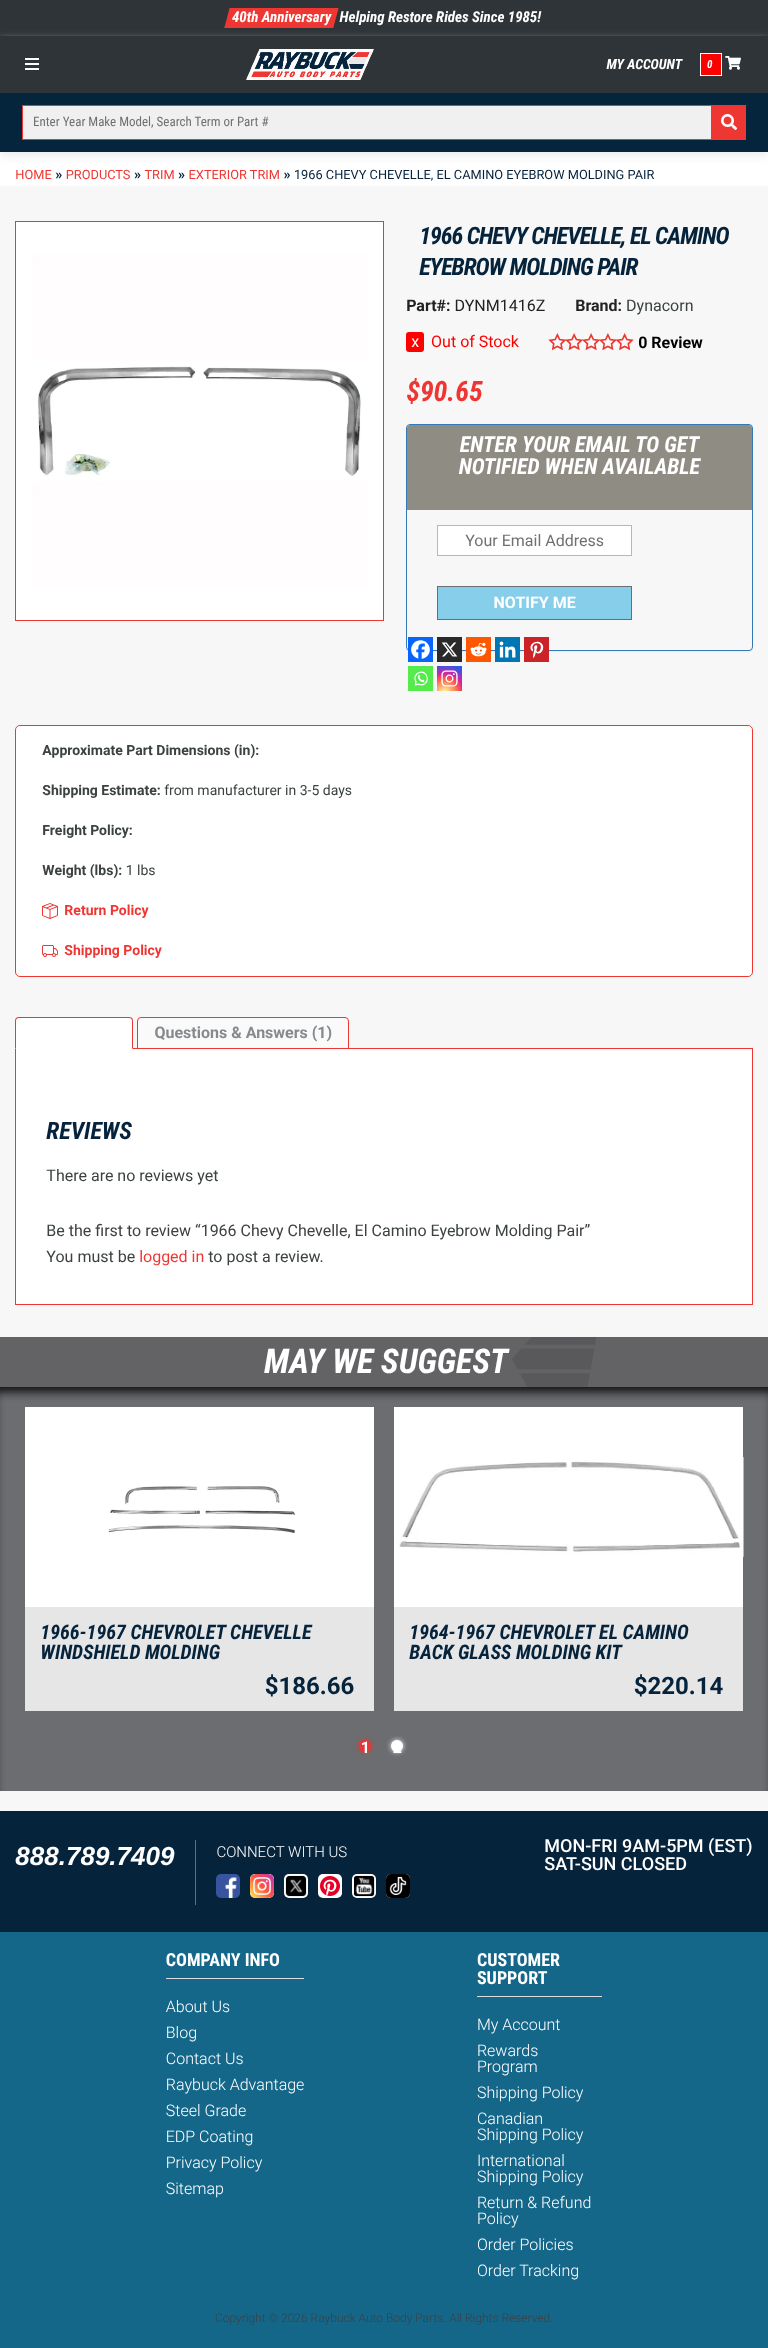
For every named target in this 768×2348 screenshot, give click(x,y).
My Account (645, 65)
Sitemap (195, 2188)
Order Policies (525, 2244)
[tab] (74, 1033)
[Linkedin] (507, 649)
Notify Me (535, 602)
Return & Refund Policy (534, 2210)
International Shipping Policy (530, 2168)
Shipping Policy (530, 2092)
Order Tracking (528, 2270)
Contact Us (205, 2058)
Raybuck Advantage (235, 2084)
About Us (198, 2006)
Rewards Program (507, 2058)
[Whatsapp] (420, 678)
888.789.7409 (94, 1856)
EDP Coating (210, 2136)
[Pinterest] (536, 649)
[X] (449, 649)
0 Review (670, 342)
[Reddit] (478, 649)
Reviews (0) (74, 1032)
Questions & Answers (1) (243, 1032)
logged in (171, 1256)
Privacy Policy (214, 2162)
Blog (181, 2032)
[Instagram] (449, 678)
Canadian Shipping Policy (530, 2126)
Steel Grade (206, 2110)
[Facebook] (420, 649)
